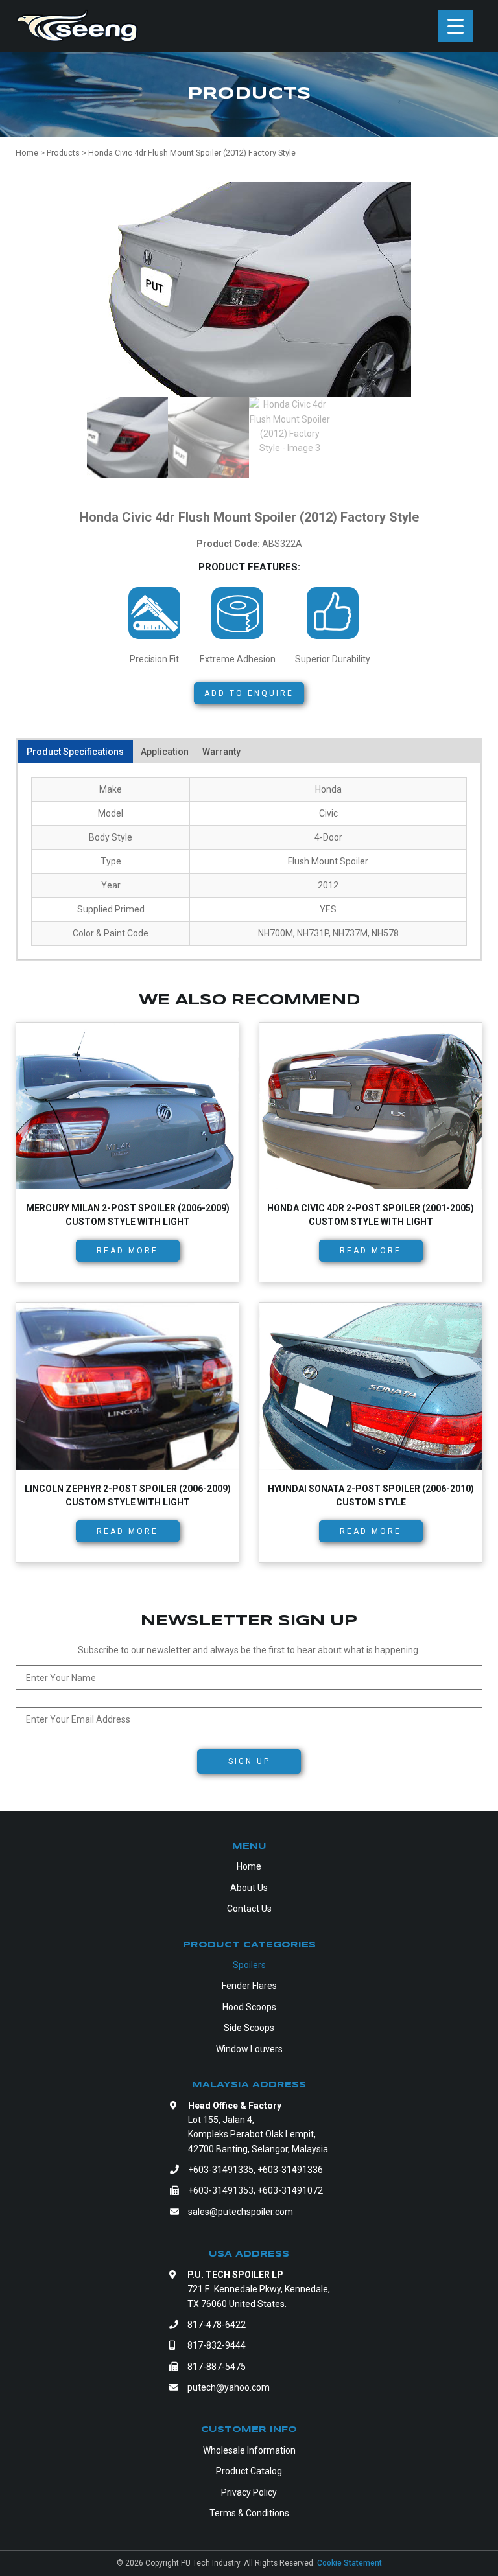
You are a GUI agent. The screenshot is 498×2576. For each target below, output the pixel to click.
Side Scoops (249, 2028)
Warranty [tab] (221, 752)
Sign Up (249, 1761)
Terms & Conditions (249, 2513)
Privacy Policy (249, 2492)
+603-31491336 (290, 2170)
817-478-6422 (217, 2325)
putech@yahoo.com (229, 2387)
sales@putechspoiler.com (241, 2212)
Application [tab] (165, 752)
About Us (249, 1888)
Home (249, 1866)
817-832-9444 (217, 2345)
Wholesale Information (249, 2450)
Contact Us (249, 1909)
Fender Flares (249, 1986)
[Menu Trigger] (456, 26)
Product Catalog (249, 2471)
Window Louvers (249, 2049)
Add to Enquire (249, 693)
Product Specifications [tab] (75, 752)
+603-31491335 (221, 2170)
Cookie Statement (350, 2563)
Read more (127, 1251)
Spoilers (249, 1965)
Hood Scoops (249, 2007)
